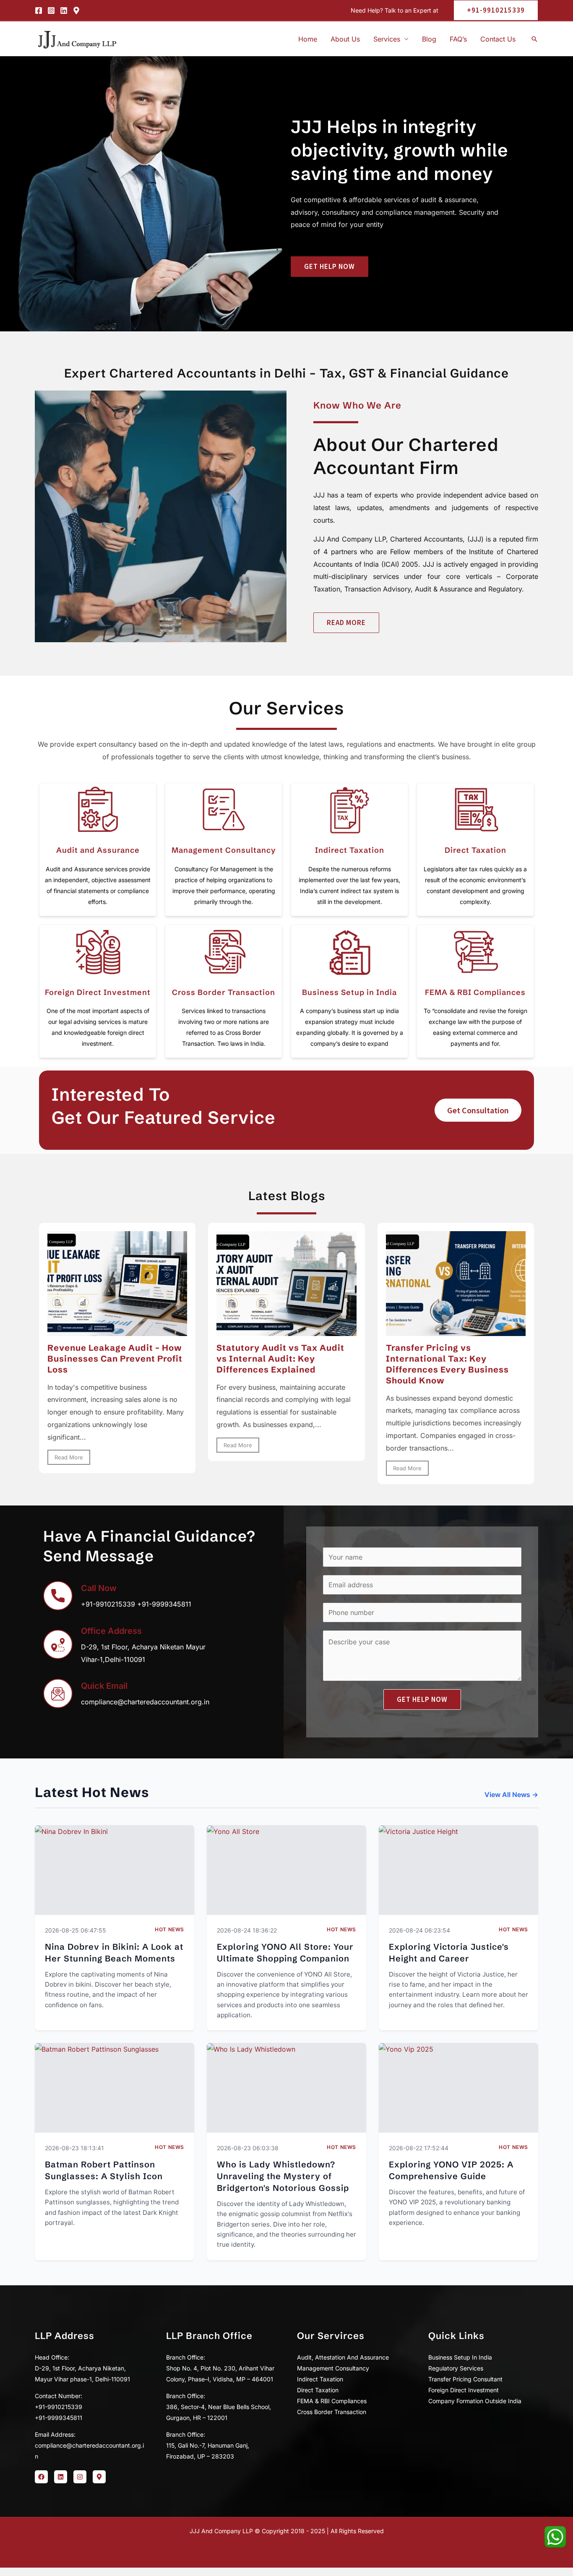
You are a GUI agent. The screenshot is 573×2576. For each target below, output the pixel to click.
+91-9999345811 (164, 1604)
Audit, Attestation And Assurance (343, 2357)
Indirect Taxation (350, 850)
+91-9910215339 (108, 1604)
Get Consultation (478, 1110)
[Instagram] (51, 10)
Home (308, 39)
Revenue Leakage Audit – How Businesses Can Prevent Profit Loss (115, 1358)
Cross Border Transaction (224, 992)
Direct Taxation (475, 850)
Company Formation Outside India (475, 2401)
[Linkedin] (64, 10)
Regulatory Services (456, 2368)
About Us (345, 39)
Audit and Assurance (98, 850)
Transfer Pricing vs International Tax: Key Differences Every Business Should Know (447, 1364)
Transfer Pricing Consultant (465, 2379)
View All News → (511, 1795)
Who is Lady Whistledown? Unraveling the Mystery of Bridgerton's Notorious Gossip (283, 2176)
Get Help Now (422, 1699)
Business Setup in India (349, 992)
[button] (492, 10)
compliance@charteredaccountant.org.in (145, 1702)
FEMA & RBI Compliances (475, 992)
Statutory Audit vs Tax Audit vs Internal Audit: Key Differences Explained (280, 1358)
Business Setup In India (460, 2357)
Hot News (169, 1929)
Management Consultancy (224, 850)
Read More (69, 1457)
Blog (429, 39)
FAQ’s (458, 39)
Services (387, 39)
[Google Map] (76, 10)
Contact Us (498, 39)
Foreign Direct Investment (98, 992)
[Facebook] (39, 10)
